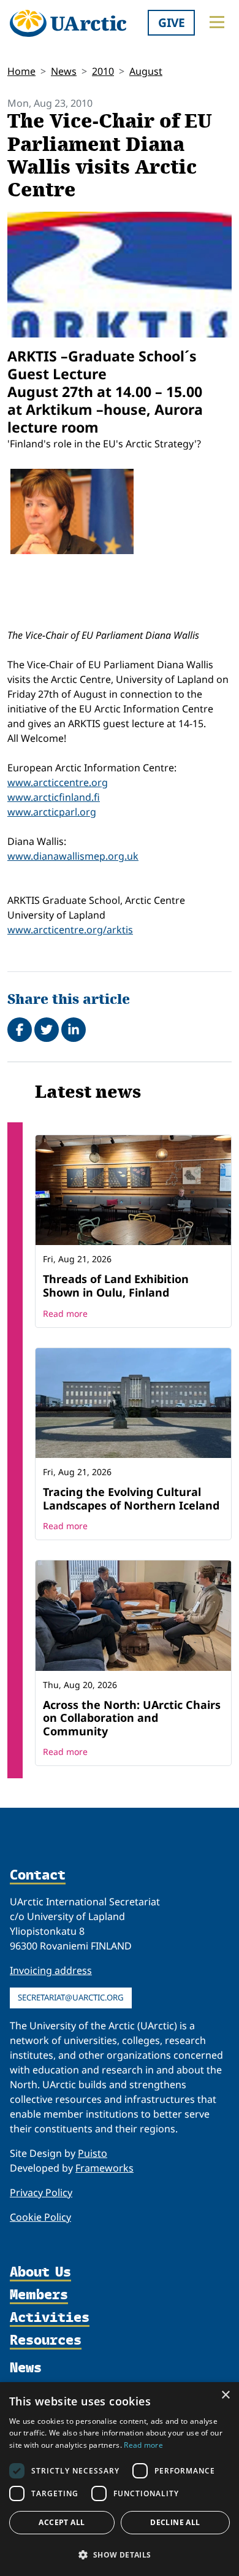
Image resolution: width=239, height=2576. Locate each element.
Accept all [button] (62, 2522)
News (64, 71)
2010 (103, 71)
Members (39, 2295)
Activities (50, 2318)
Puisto (93, 2153)
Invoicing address (51, 1970)
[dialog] (120, 2479)
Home (21, 71)
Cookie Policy (40, 2217)
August (146, 71)
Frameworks (104, 2168)
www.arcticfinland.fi (54, 797)
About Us (40, 2273)
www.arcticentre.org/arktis (70, 930)
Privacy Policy (41, 2192)
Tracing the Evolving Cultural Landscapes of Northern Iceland (131, 1498)
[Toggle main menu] (217, 22)
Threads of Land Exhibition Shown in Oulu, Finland (116, 1286)
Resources (46, 2341)
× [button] (225, 2395)
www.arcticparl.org (52, 812)
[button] (120, 2555)
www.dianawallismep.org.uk (73, 856)
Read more (65, 1313)
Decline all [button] (175, 2522)
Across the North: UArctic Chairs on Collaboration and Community (132, 1718)
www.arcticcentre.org (58, 782)
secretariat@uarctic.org (71, 1997)
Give (172, 22)
